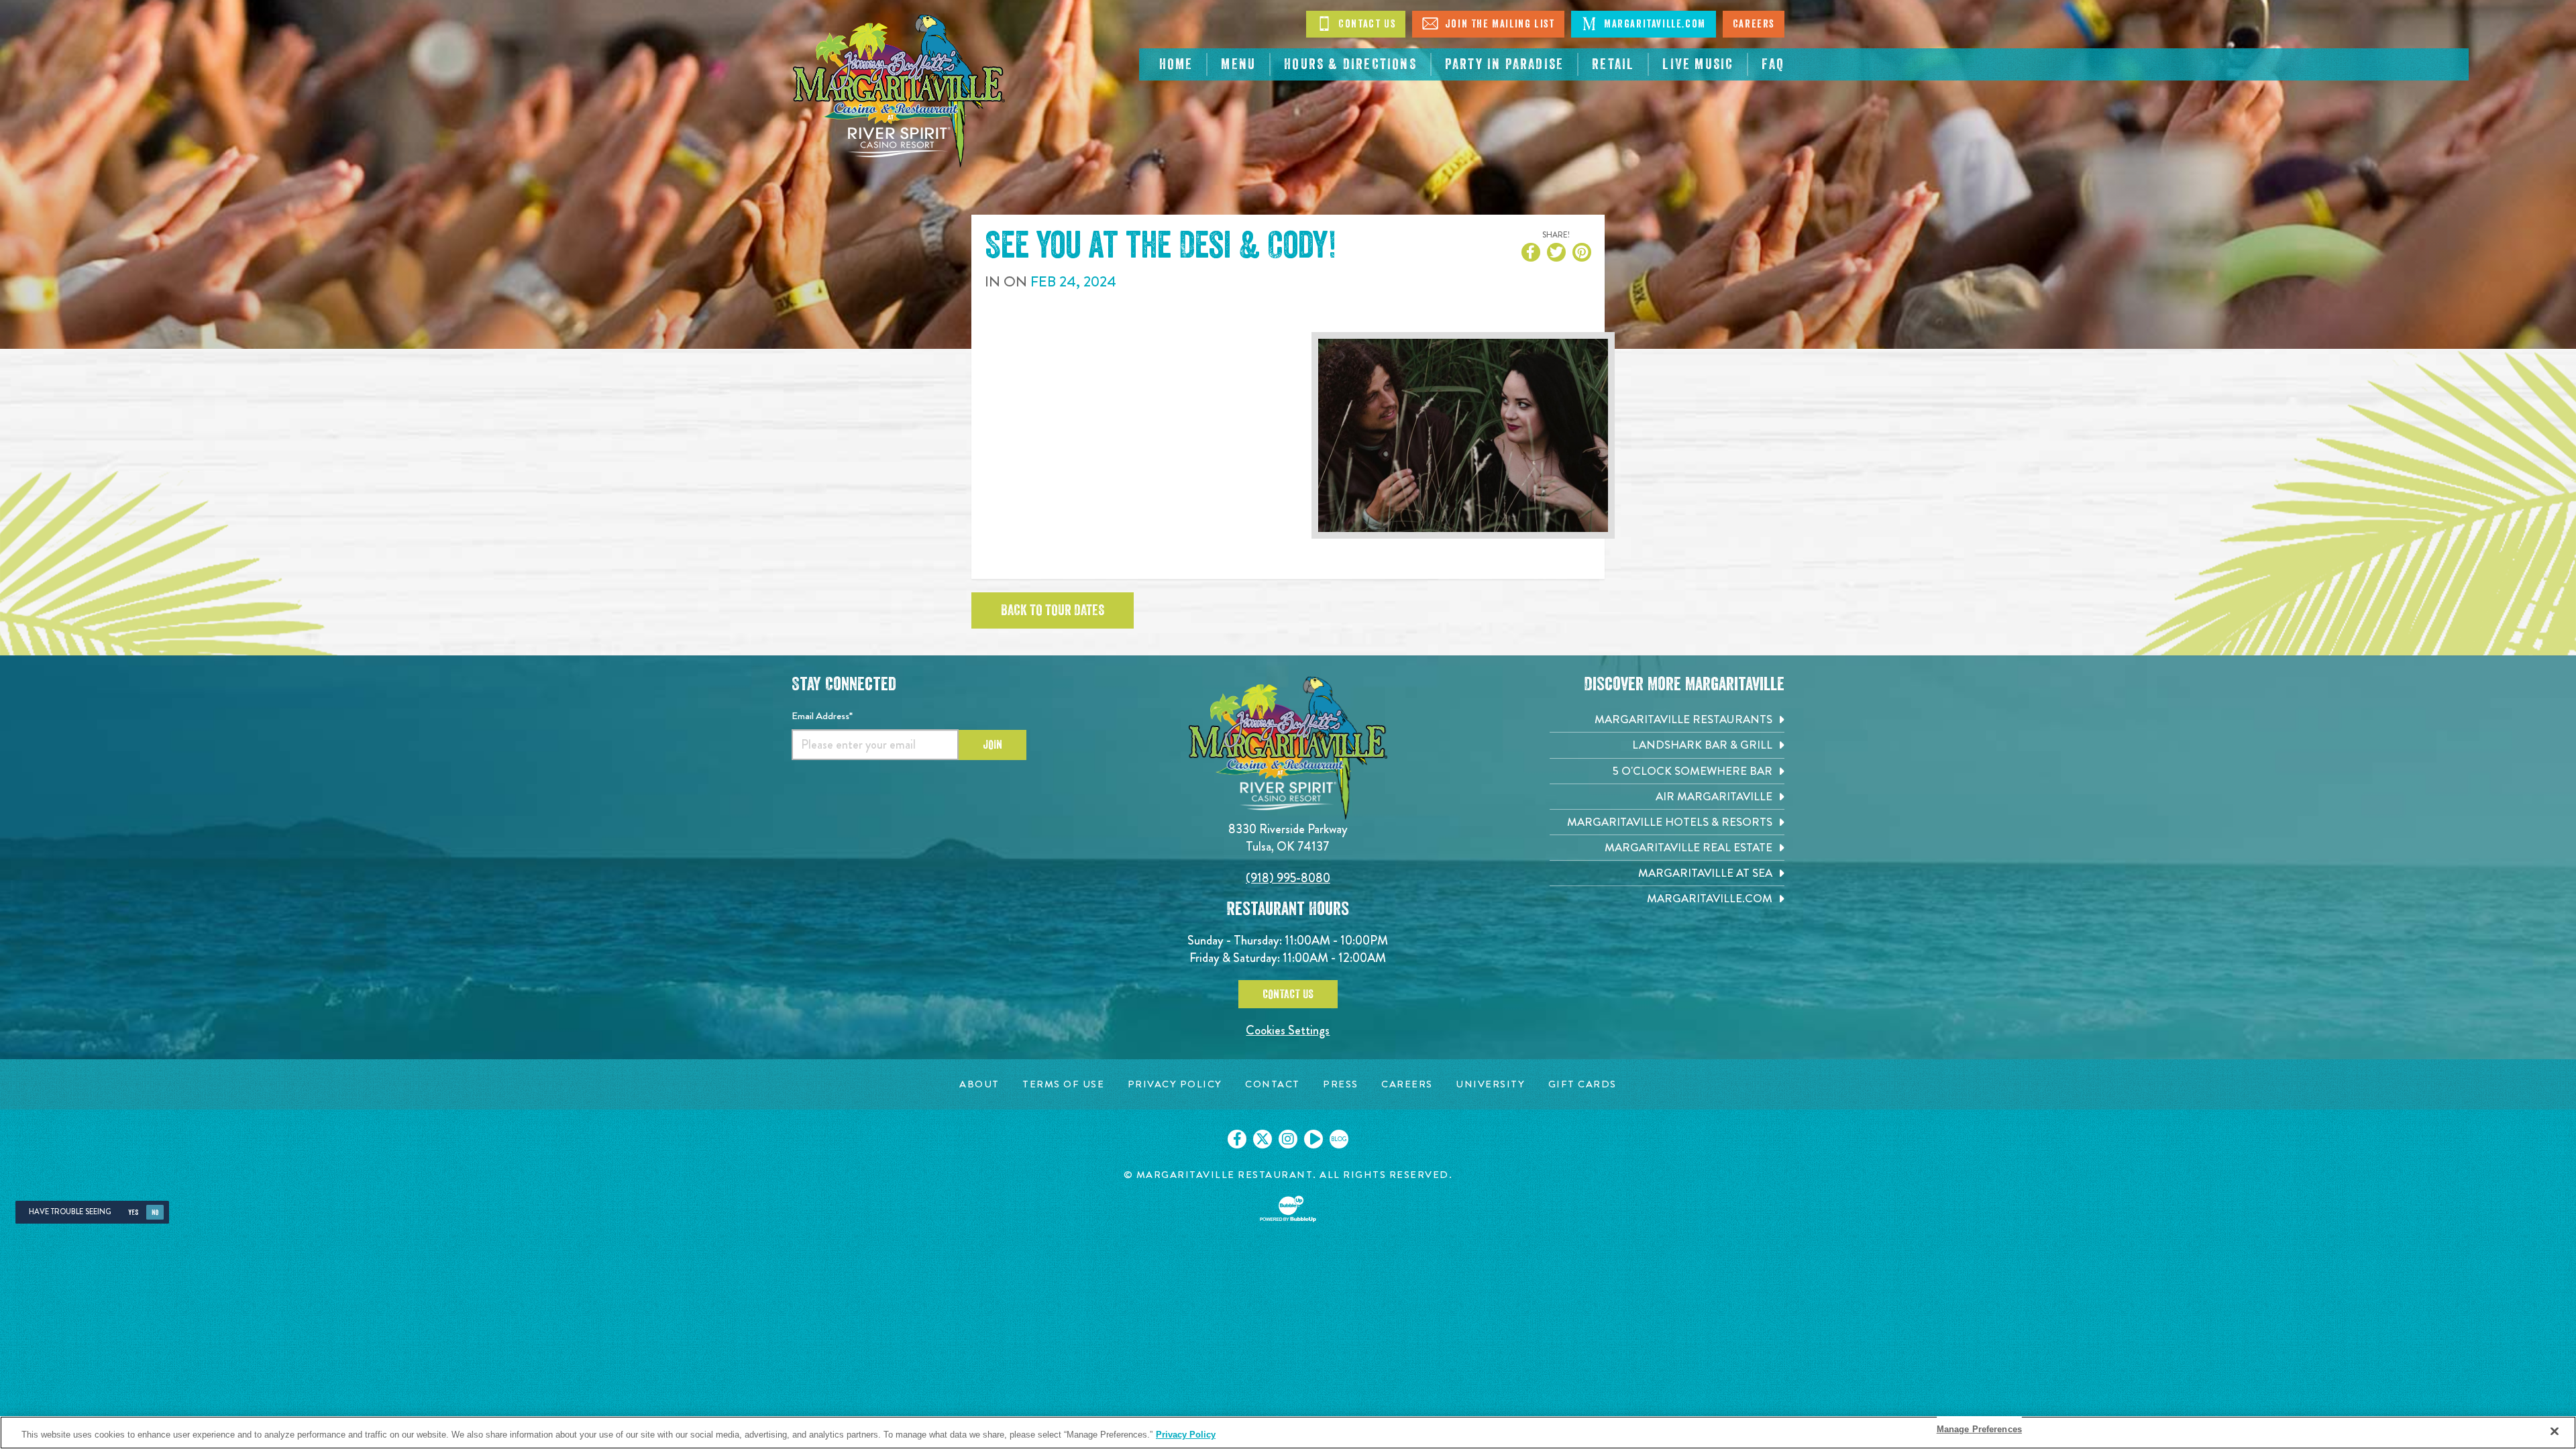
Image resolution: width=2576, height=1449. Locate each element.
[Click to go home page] (899, 91)
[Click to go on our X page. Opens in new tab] (1263, 1139)
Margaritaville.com (1653, 24)
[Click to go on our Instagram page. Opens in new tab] (1288, 1139)
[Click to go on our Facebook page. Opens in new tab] (1237, 1139)
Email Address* (822, 716)
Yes (133, 1213)
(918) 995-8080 (1288, 878)
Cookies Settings (1288, 1030)
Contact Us (1366, 24)
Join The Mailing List (1498, 24)
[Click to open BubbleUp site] (1288, 1209)
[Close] (2555, 1431)
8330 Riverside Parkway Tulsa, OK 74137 (1288, 838)
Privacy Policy (1186, 1435)
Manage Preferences (1979, 1429)
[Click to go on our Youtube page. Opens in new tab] (1313, 1139)
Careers (1754, 24)
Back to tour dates (1053, 610)
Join (992, 745)
